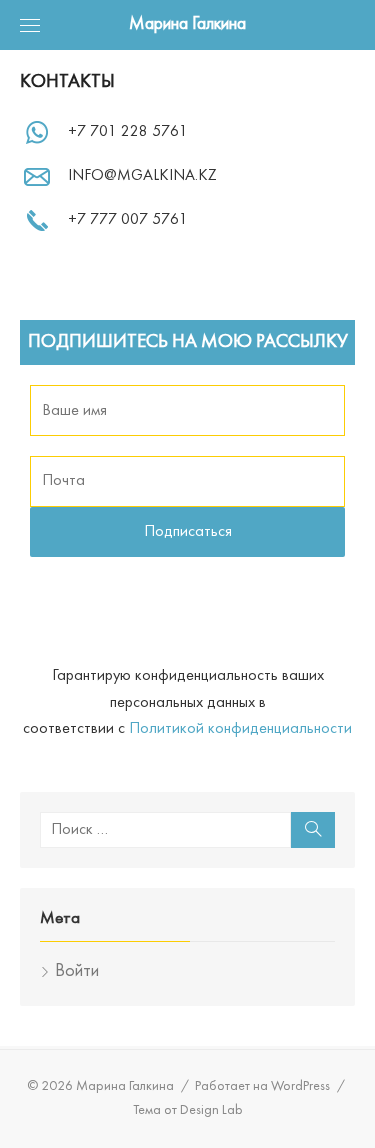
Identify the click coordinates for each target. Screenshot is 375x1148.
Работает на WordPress (262, 1086)
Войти (77, 971)
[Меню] (30, 25)
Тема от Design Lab (188, 1110)
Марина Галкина (187, 24)
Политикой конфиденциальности (240, 729)
